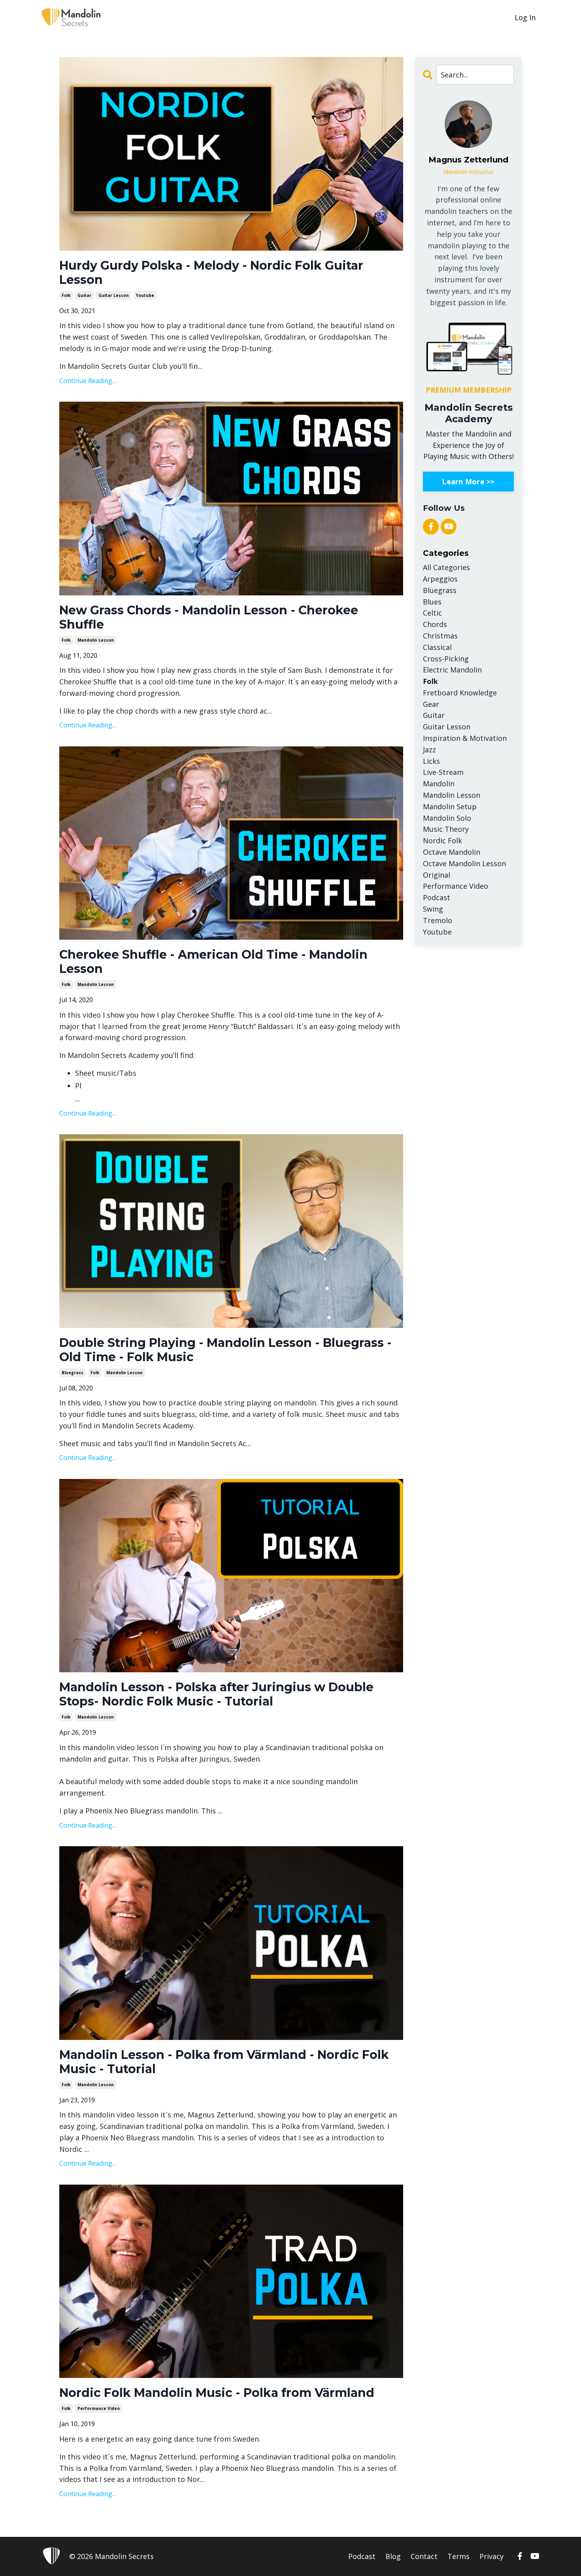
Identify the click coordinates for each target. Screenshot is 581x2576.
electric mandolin (452, 670)
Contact (424, 2556)
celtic (432, 613)
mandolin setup (450, 806)
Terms (458, 2556)
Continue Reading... (88, 381)
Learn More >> (468, 482)
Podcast (362, 2556)
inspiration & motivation (465, 738)
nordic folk (442, 840)
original (437, 875)
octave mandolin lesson (464, 863)
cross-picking (446, 659)
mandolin (439, 784)
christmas (440, 636)
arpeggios (440, 579)
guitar (84, 295)
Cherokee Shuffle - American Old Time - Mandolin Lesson (213, 962)
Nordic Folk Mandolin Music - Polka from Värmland (217, 2393)
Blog (393, 2556)
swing (433, 909)
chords (435, 624)
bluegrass (73, 1373)
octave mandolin (452, 852)
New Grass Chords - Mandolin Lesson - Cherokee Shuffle (209, 618)
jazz (429, 750)
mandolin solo (447, 818)
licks (431, 761)
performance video (99, 2408)
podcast (437, 897)
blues (432, 602)
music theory (446, 829)
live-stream (443, 772)
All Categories (446, 567)
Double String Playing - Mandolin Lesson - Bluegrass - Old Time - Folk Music (225, 1350)
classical (437, 647)
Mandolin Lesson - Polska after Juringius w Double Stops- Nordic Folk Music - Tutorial (216, 1694)
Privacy (491, 2556)
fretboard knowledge (460, 693)
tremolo (438, 920)
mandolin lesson (96, 640)
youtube (145, 295)
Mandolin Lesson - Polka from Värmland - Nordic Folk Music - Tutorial (224, 2062)
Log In (525, 17)
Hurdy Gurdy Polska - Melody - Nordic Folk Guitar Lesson (211, 273)
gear (431, 704)
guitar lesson (114, 295)
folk (66, 295)
